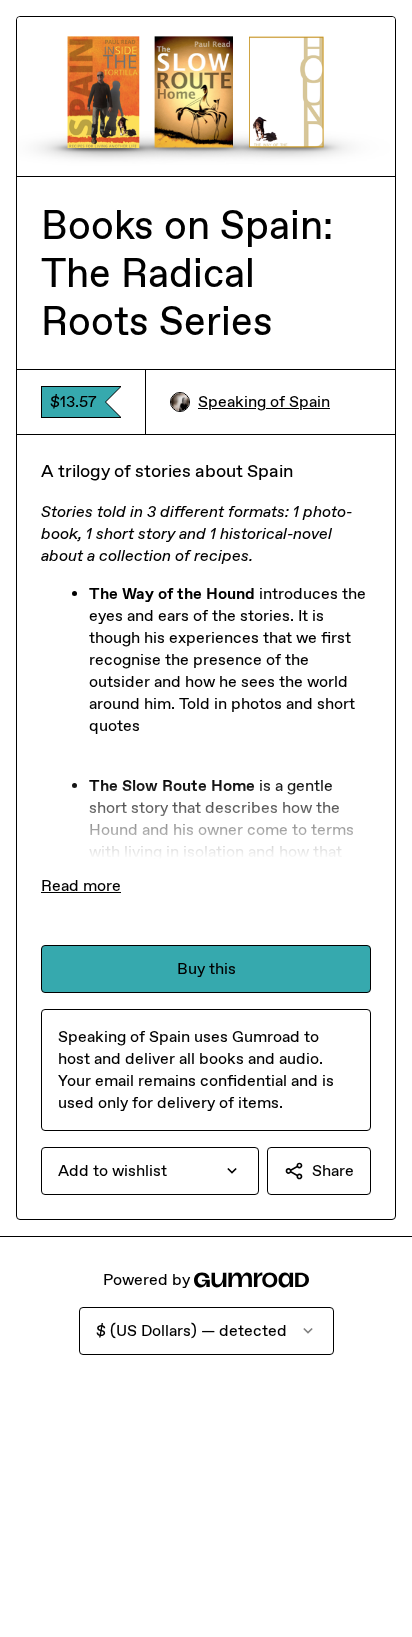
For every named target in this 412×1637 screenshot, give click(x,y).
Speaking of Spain (264, 401)
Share (333, 1170)
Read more (81, 885)
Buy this (206, 968)
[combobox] (150, 1171)
